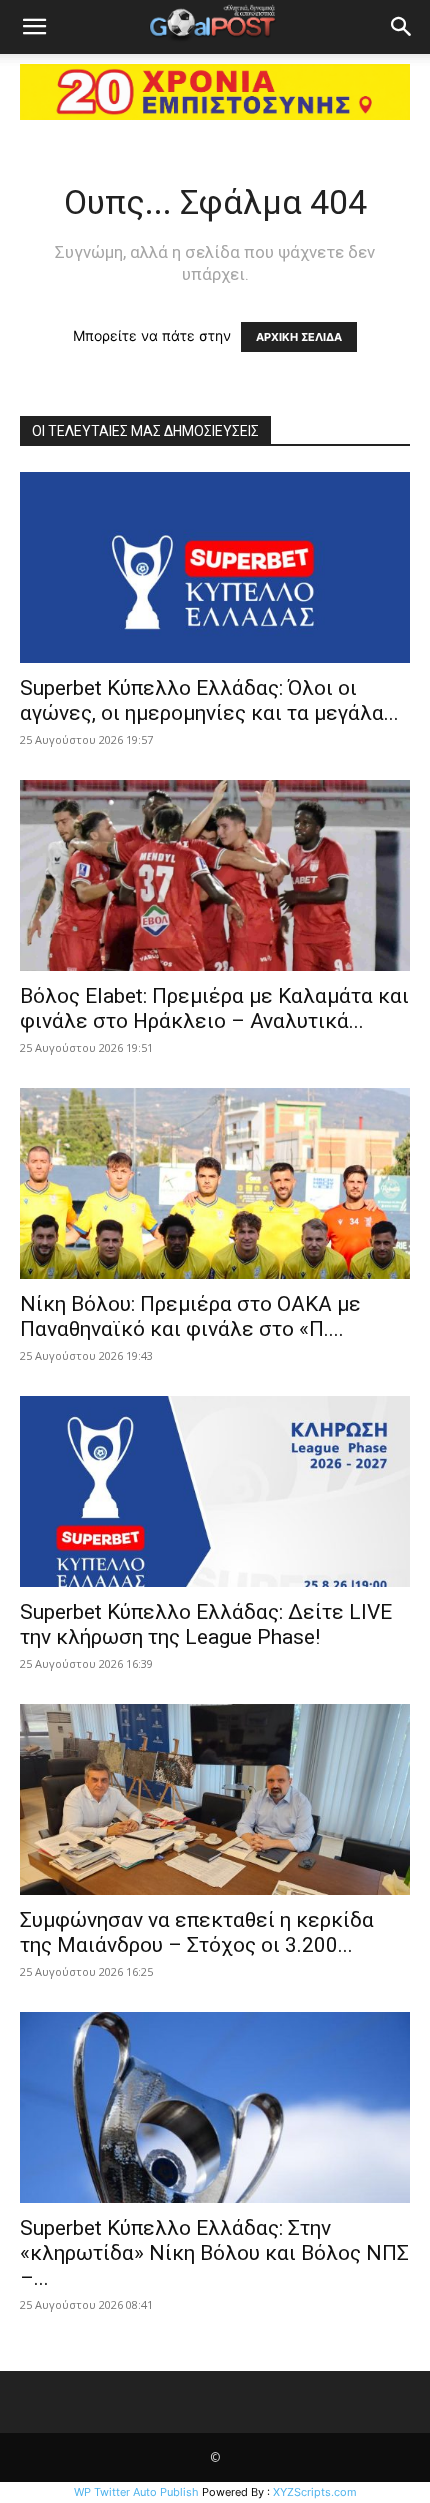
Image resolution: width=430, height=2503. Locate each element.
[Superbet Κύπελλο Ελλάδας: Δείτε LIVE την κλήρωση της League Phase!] (215, 1491)
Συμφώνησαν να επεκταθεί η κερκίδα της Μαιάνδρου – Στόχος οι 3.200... (197, 1932)
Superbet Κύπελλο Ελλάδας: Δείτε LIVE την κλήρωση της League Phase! (206, 1624)
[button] (34, 27)
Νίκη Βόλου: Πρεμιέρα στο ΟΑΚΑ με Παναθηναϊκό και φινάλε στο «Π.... (190, 1316)
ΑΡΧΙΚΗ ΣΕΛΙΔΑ (299, 337)
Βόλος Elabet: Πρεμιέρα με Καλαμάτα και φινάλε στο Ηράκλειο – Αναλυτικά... (214, 1008)
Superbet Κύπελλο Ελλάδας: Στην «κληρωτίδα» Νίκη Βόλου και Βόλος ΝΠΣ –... (214, 2253)
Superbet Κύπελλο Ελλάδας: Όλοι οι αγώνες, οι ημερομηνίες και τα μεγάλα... (209, 700)
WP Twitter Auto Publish (136, 2492)
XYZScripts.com (315, 2492)
